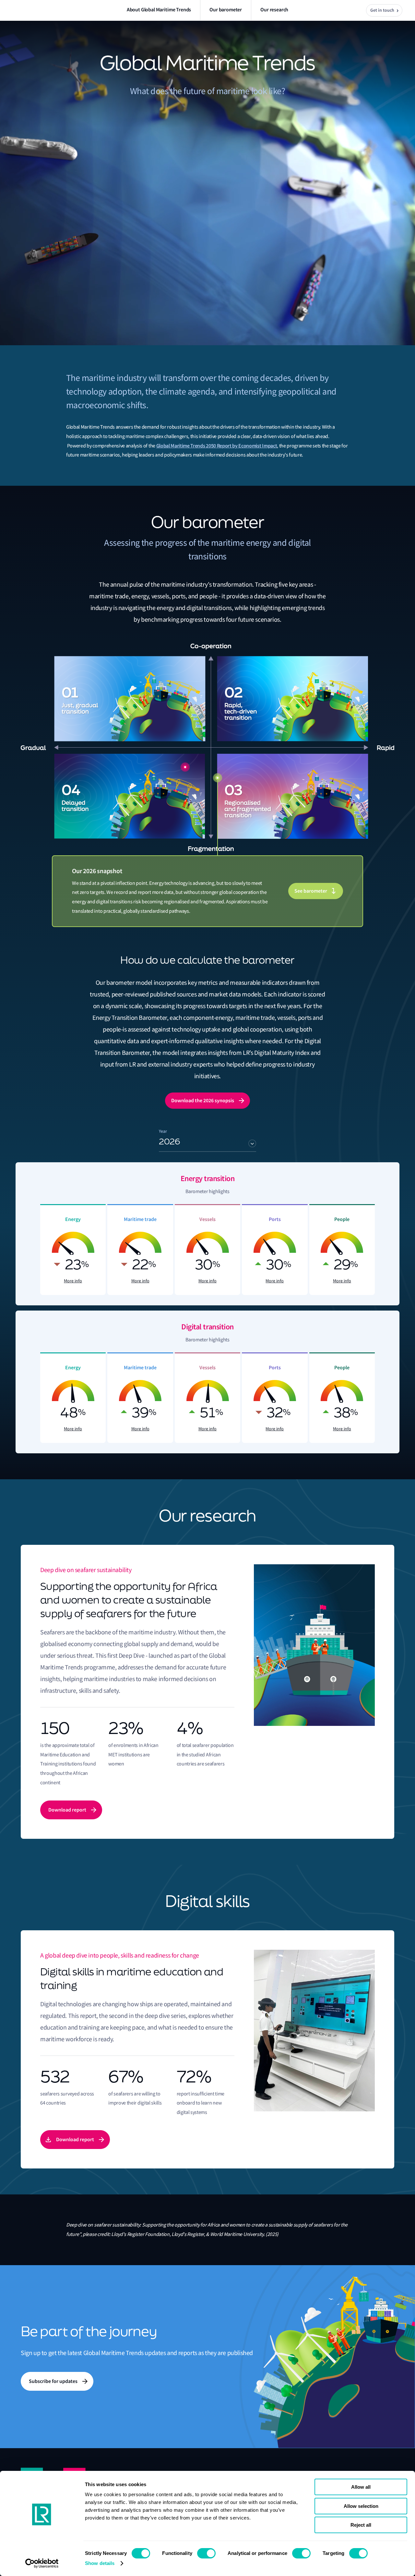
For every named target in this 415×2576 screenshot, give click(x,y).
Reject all (361, 2525)
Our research (274, 10)
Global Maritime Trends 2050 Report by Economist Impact (217, 446)
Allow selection (361, 2506)
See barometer (311, 891)
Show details (100, 2563)
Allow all (361, 2487)
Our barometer (226, 10)
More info (73, 1281)
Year (163, 1131)
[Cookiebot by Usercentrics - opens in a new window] (42, 2563)
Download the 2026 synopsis (203, 1100)
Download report (67, 1810)
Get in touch (382, 10)
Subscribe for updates (53, 2381)
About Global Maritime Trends (159, 10)
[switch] (206, 2553)
